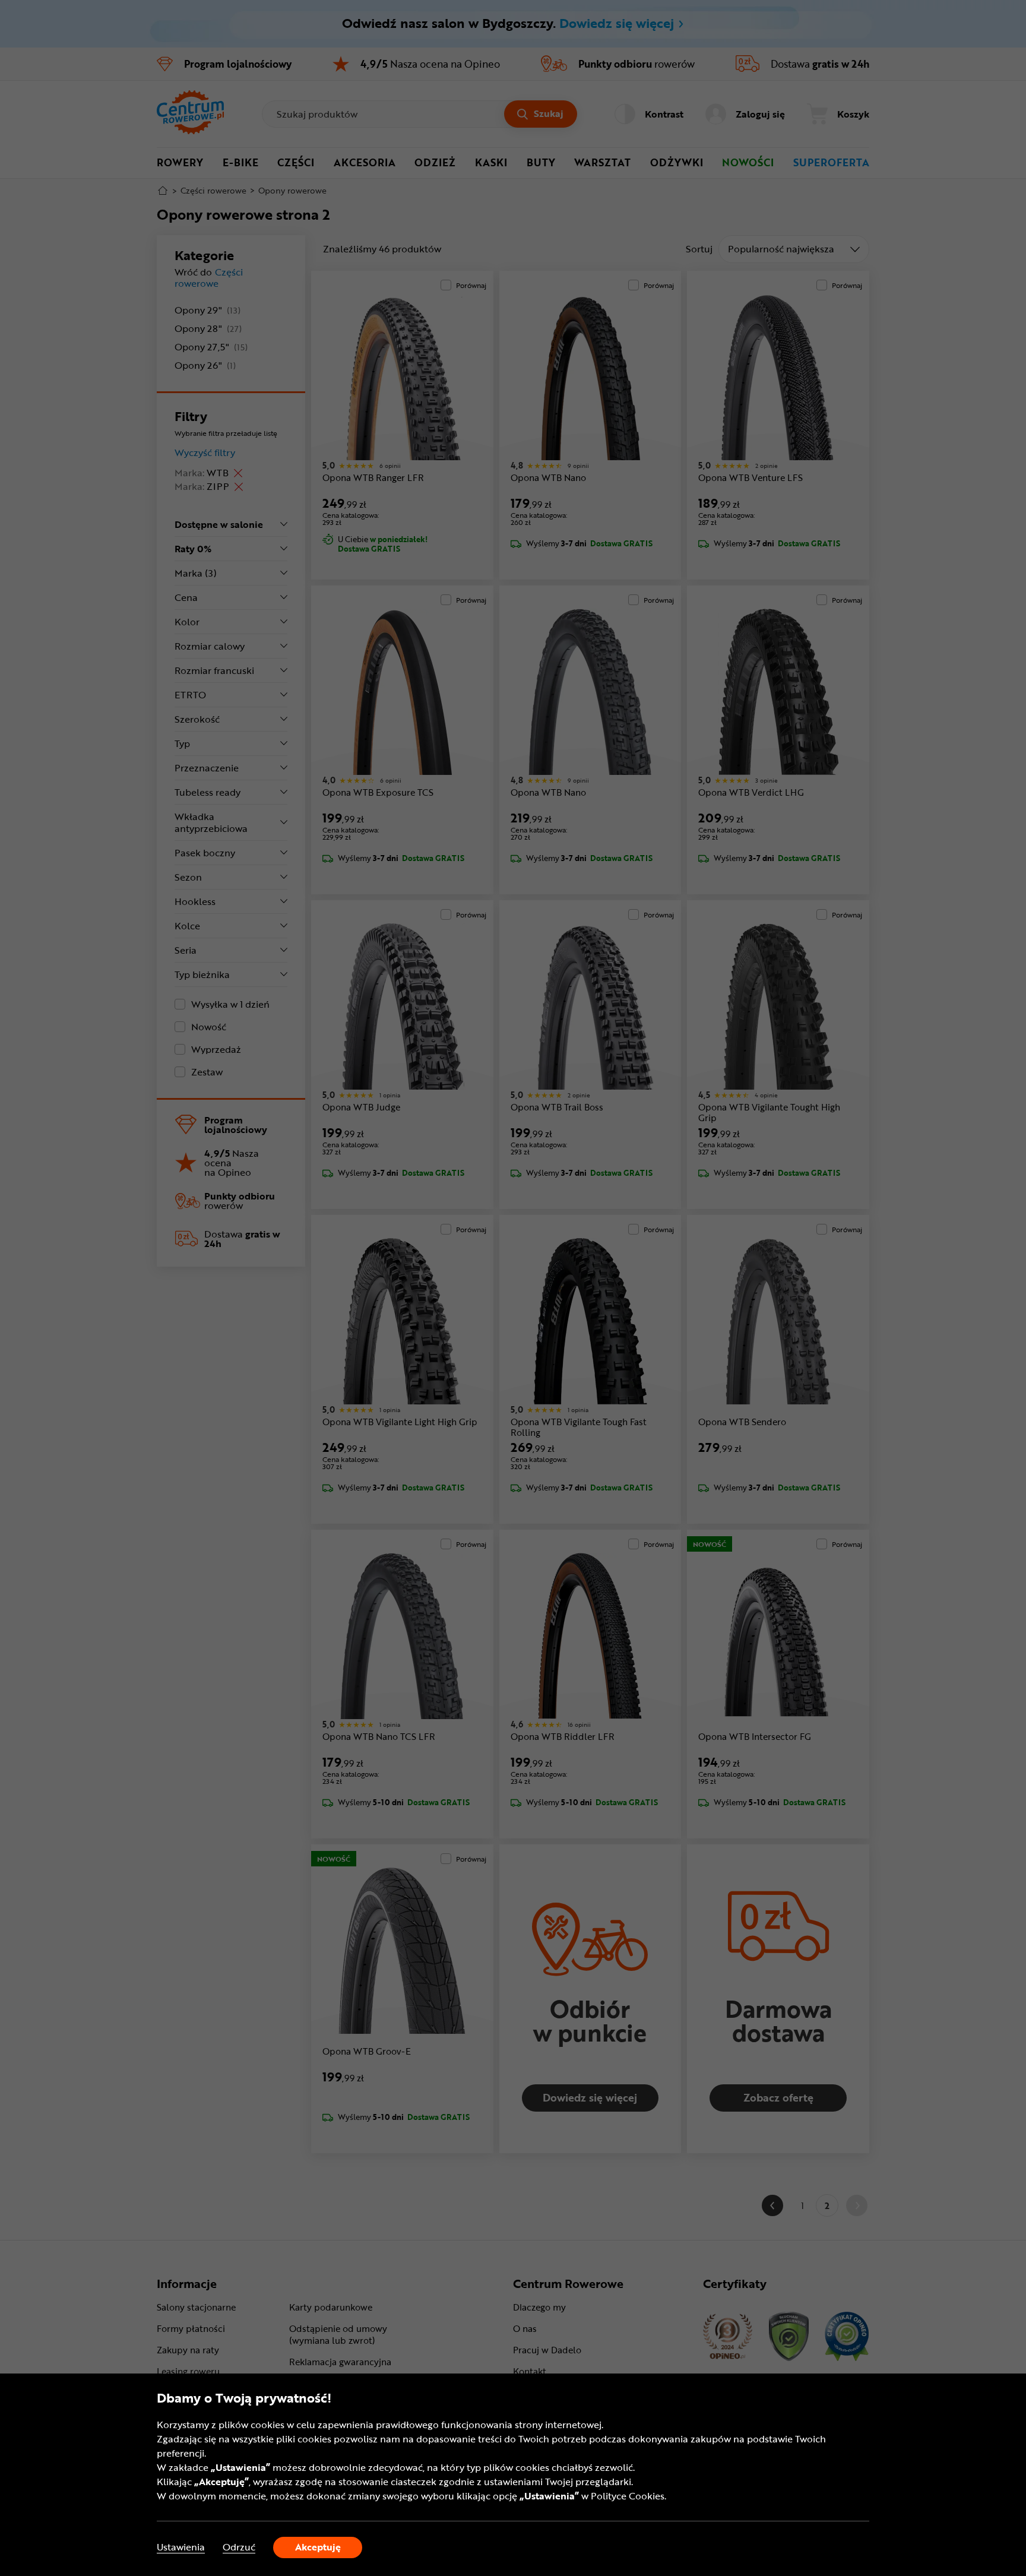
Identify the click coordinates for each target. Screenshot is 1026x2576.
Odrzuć (239, 2547)
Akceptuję (318, 2547)
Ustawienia (181, 2547)
